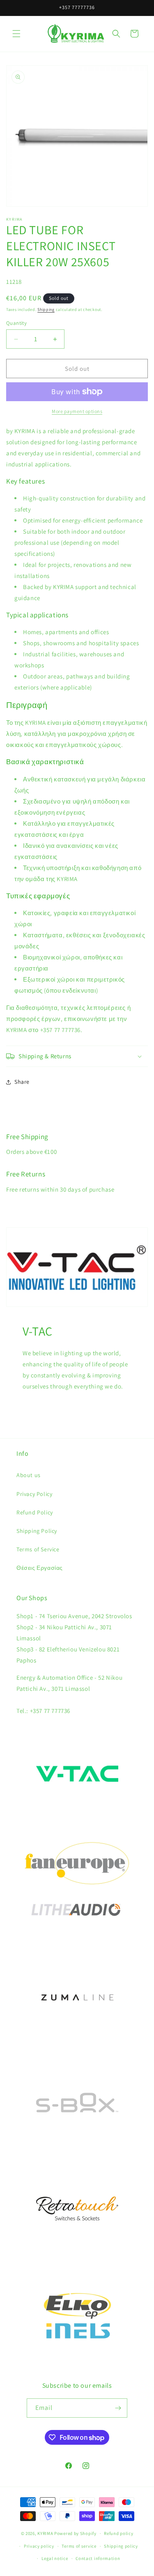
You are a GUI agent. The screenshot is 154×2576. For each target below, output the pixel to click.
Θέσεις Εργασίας (40, 1568)
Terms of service (79, 2546)
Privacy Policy (34, 1494)
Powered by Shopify (75, 2533)
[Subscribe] (118, 2408)
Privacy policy (39, 2546)
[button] (16, 34)
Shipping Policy (37, 1531)
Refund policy (118, 2533)
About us (29, 1475)
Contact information (98, 2558)
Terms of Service (38, 1549)
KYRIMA (45, 2533)
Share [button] (22, 1082)
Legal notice (55, 2558)
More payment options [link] (77, 411)
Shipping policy (121, 2546)
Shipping (46, 309)
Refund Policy (35, 1512)
